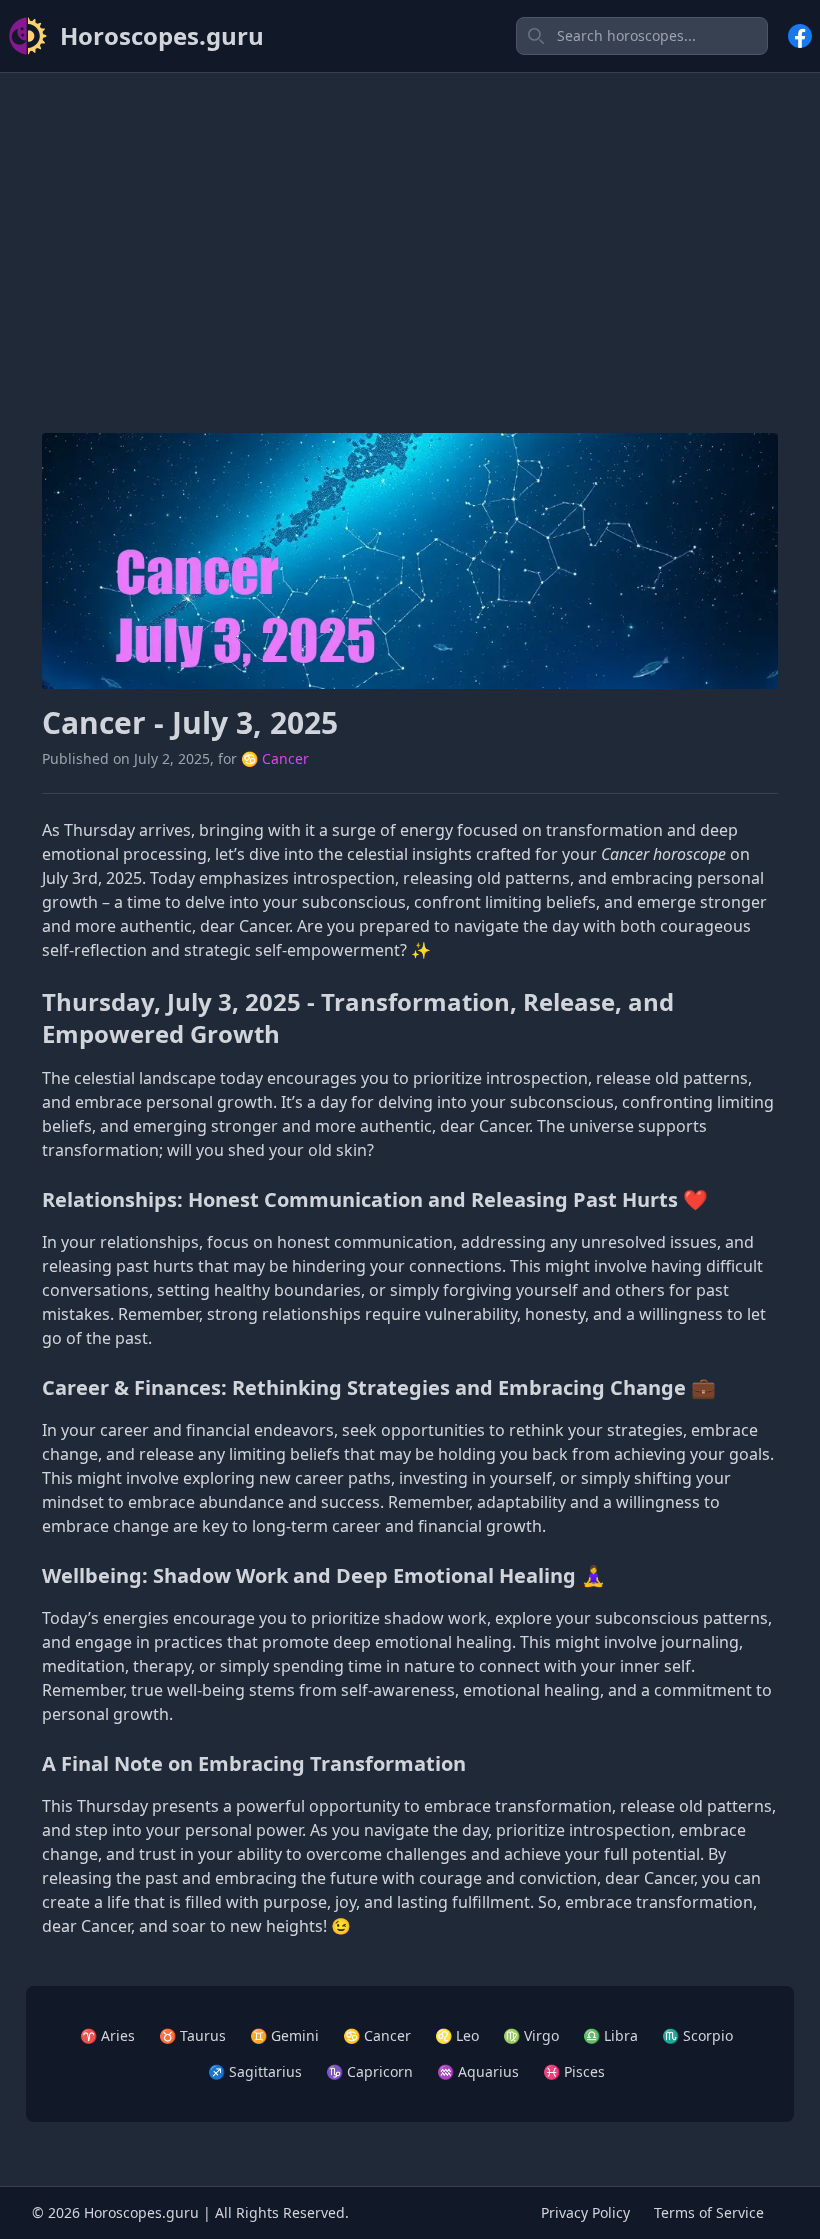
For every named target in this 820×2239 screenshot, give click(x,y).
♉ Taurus (192, 2035)
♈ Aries (107, 2035)
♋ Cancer (275, 758)
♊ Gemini (284, 2035)
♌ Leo (457, 2035)
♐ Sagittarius (255, 2071)
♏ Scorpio (697, 2035)
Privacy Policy (585, 2212)
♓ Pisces (574, 2071)
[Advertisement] (410, 229)
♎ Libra (610, 2035)
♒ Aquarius (478, 2071)
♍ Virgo (531, 2035)
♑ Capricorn (369, 2071)
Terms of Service (709, 2212)
